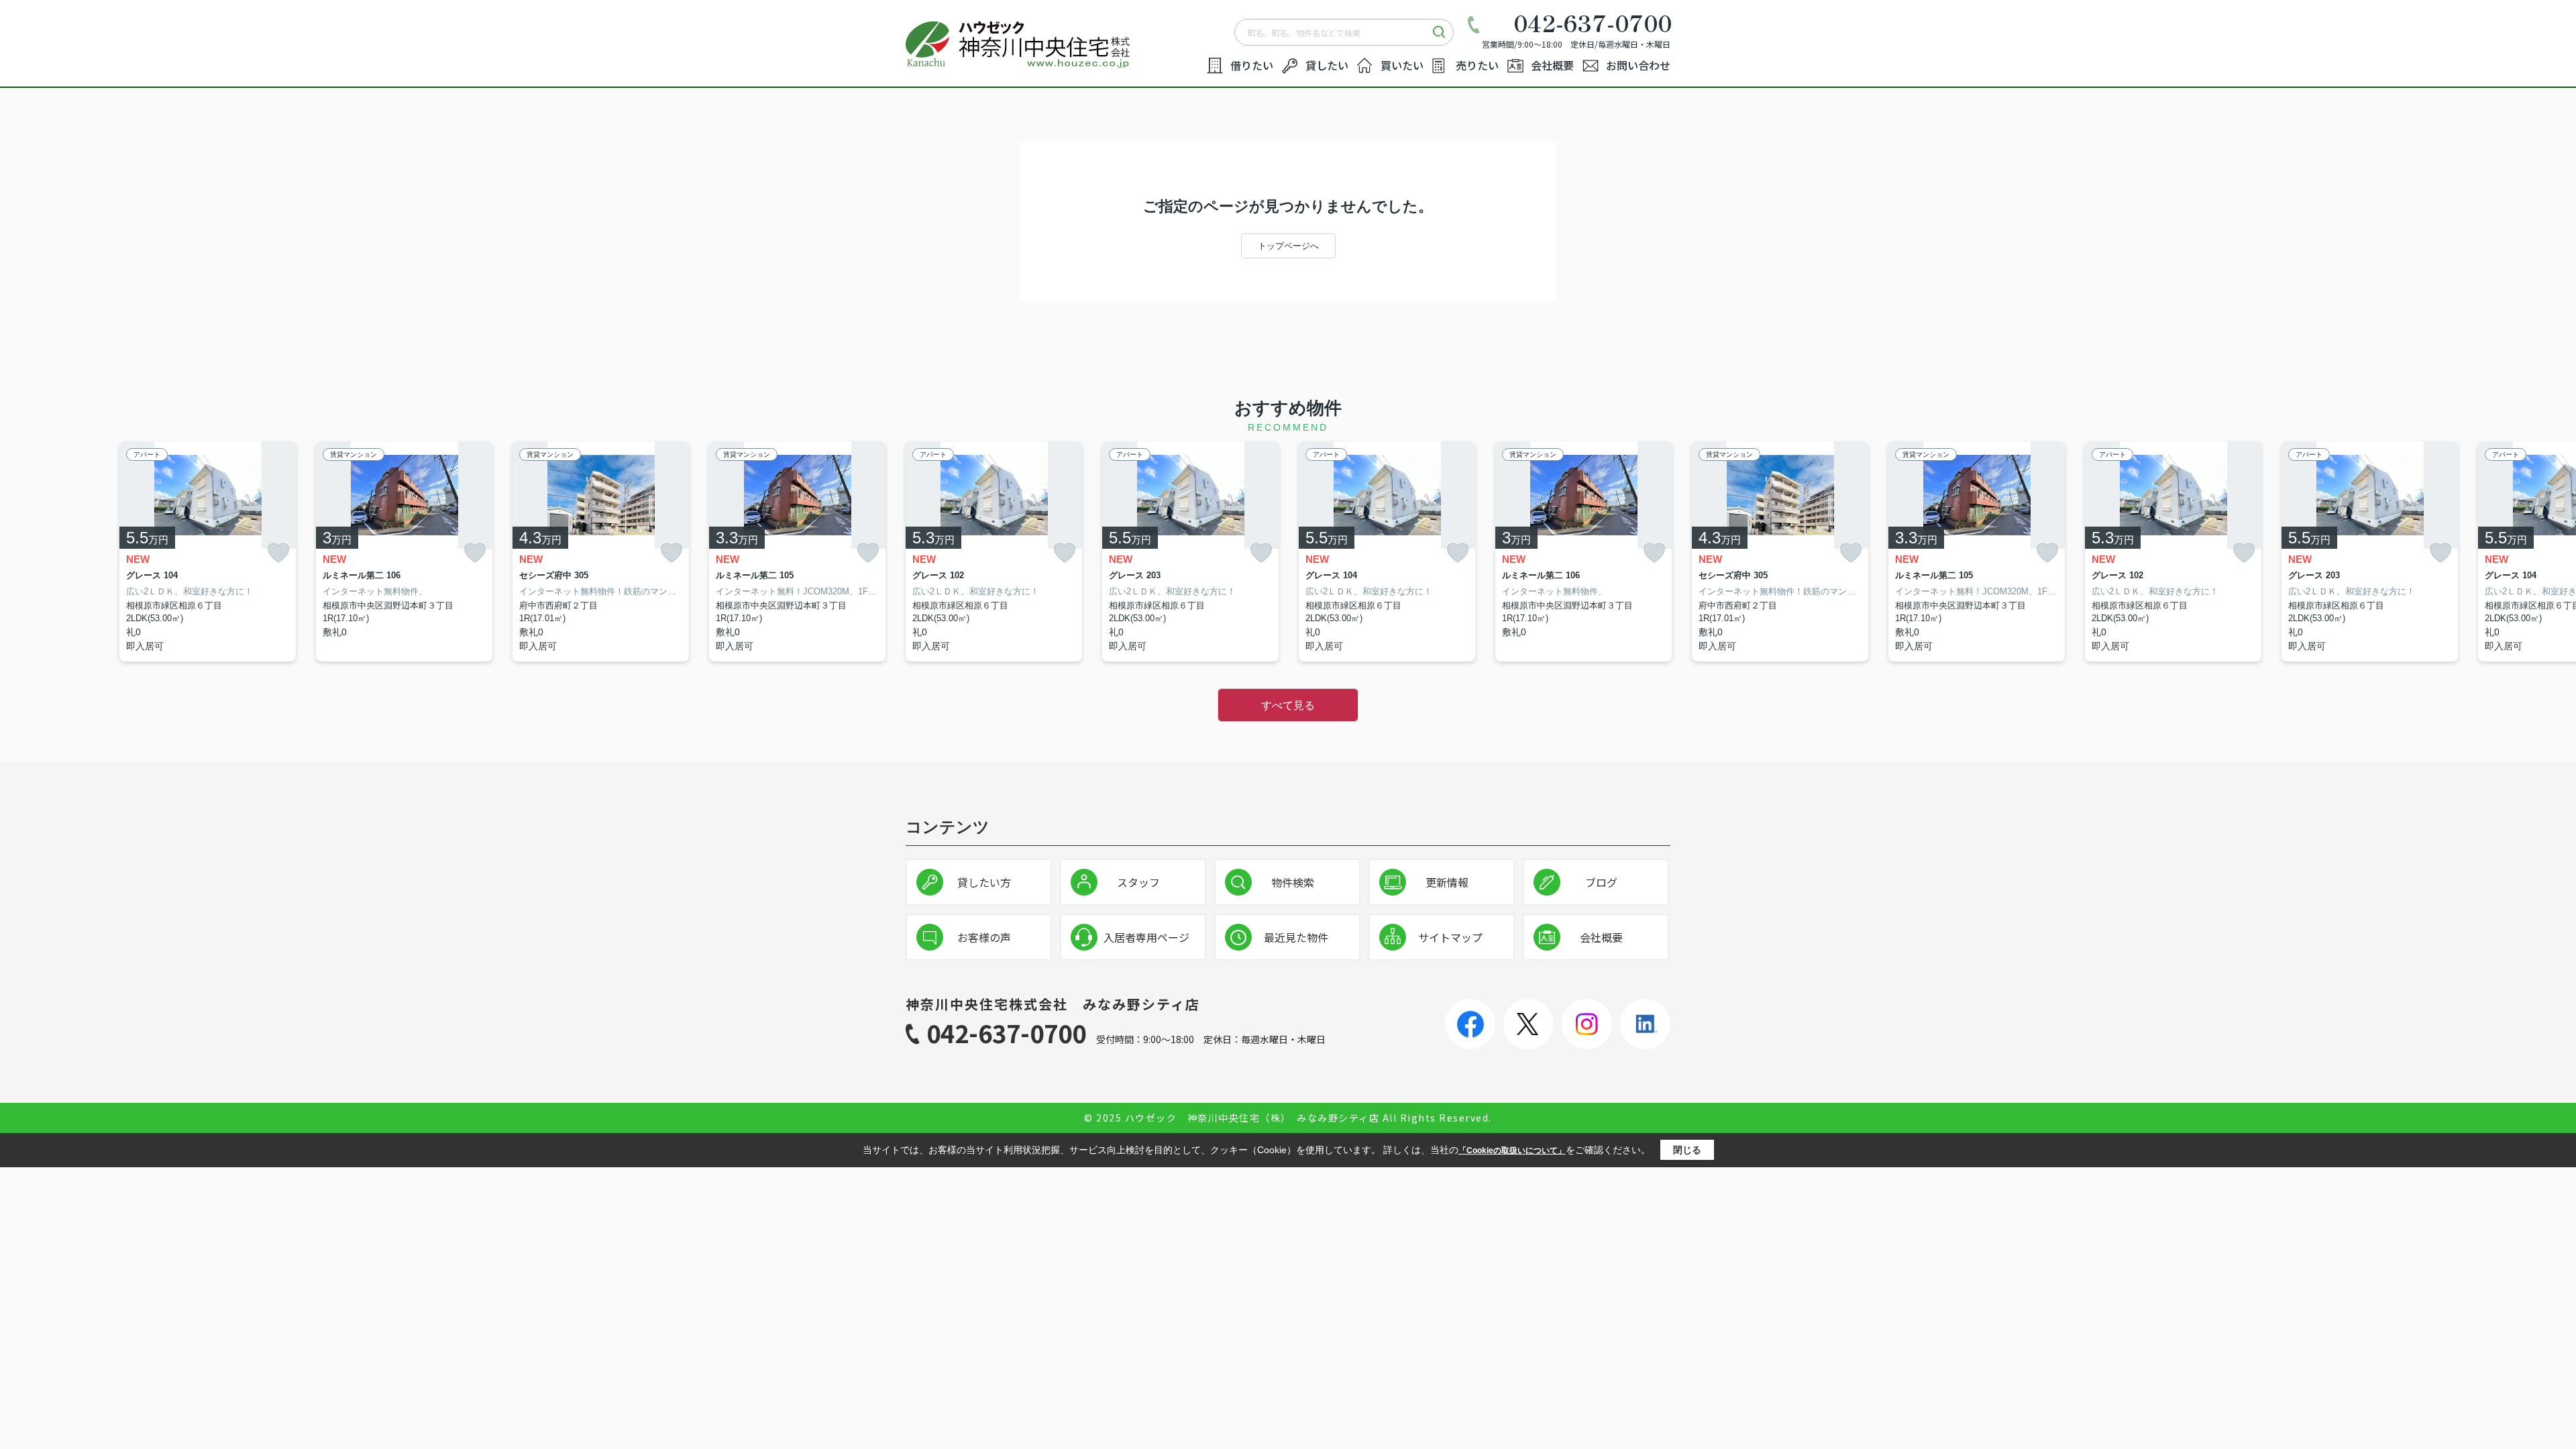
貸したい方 (984, 882)
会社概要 (1552, 65)
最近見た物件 (1296, 937)
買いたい (1402, 65)
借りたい (1252, 65)
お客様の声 (984, 937)
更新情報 (1447, 882)
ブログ (1601, 882)
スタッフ (1138, 882)
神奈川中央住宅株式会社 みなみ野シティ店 (1053, 1004)
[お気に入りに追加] (278, 552)
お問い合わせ (1638, 65)
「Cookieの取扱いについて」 (1512, 1150)
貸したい (1327, 65)
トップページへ (1288, 246)
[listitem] (994, 551)
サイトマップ (1450, 937)
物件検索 (1293, 882)
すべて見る (1288, 705)
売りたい (1477, 65)
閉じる (1687, 1150)
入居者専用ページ (1146, 937)
